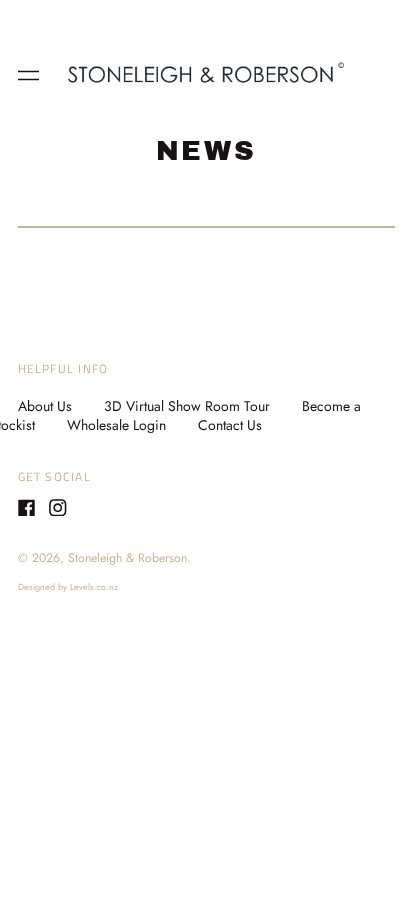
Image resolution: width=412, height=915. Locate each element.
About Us (45, 406)
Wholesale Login (116, 425)
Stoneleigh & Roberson (127, 558)
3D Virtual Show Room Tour (187, 406)
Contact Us (230, 425)
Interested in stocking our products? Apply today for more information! (206, 22)
